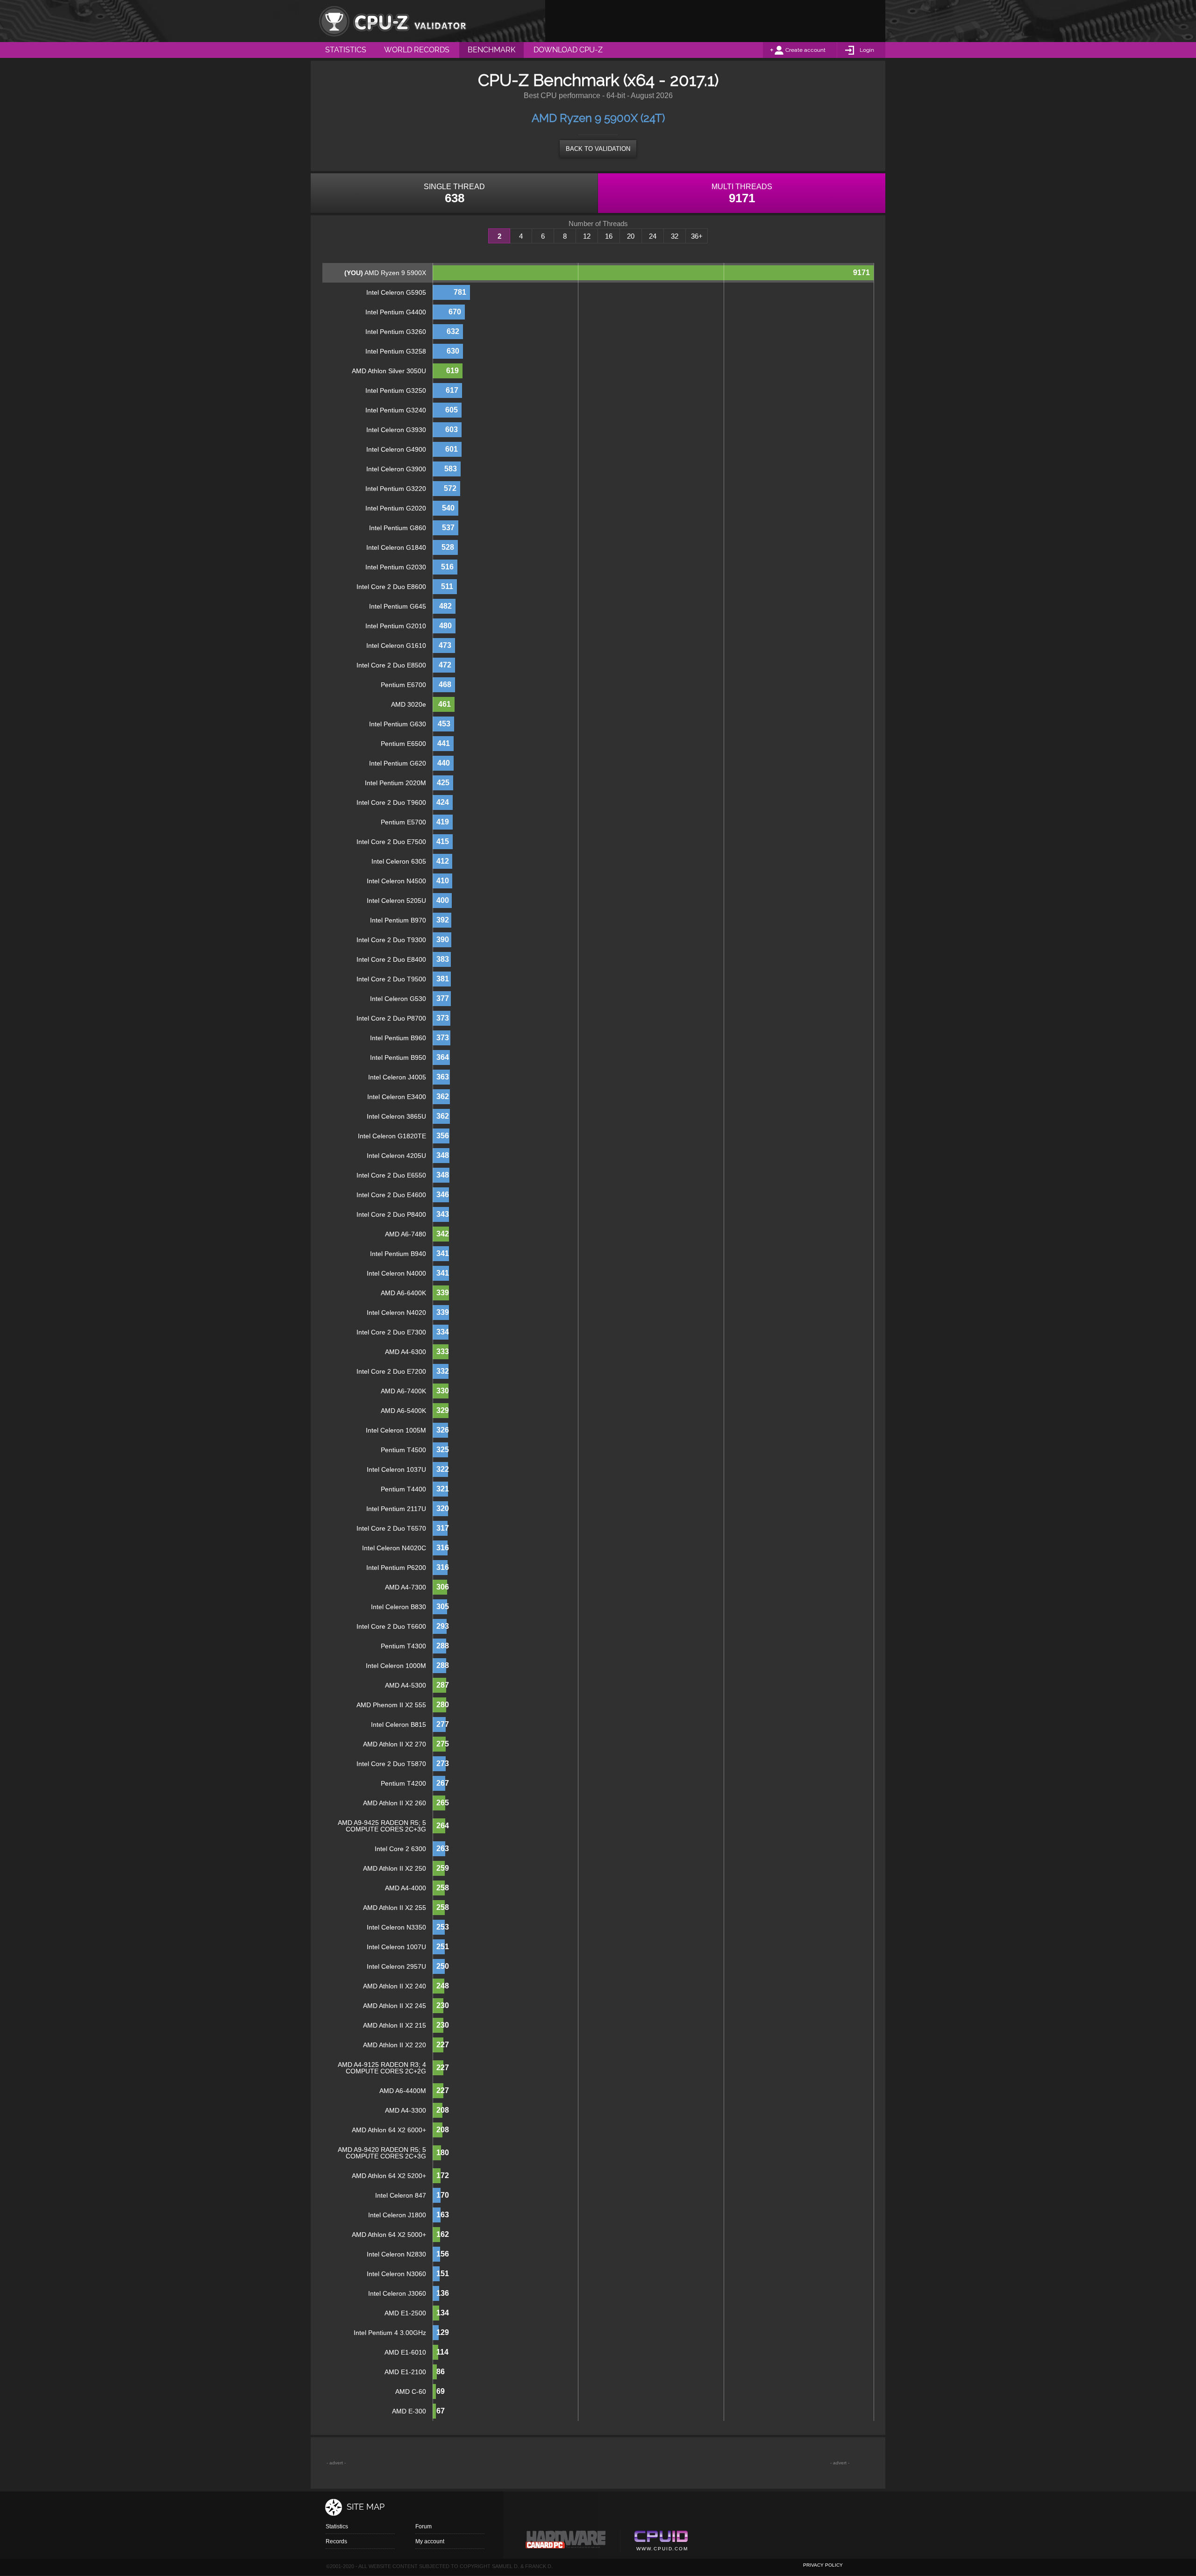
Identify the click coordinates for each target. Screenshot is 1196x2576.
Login (867, 50)
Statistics (337, 2526)
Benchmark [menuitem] (491, 50)
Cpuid (661, 2542)
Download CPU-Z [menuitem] (568, 50)
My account (430, 2541)
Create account (805, 50)
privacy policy (823, 2565)
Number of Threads (598, 224)
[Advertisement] (715, 21)
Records (336, 2541)
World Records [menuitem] (417, 50)
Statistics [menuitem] (346, 50)
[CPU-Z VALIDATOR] (392, 21)
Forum (424, 2526)
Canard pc (566, 2542)
